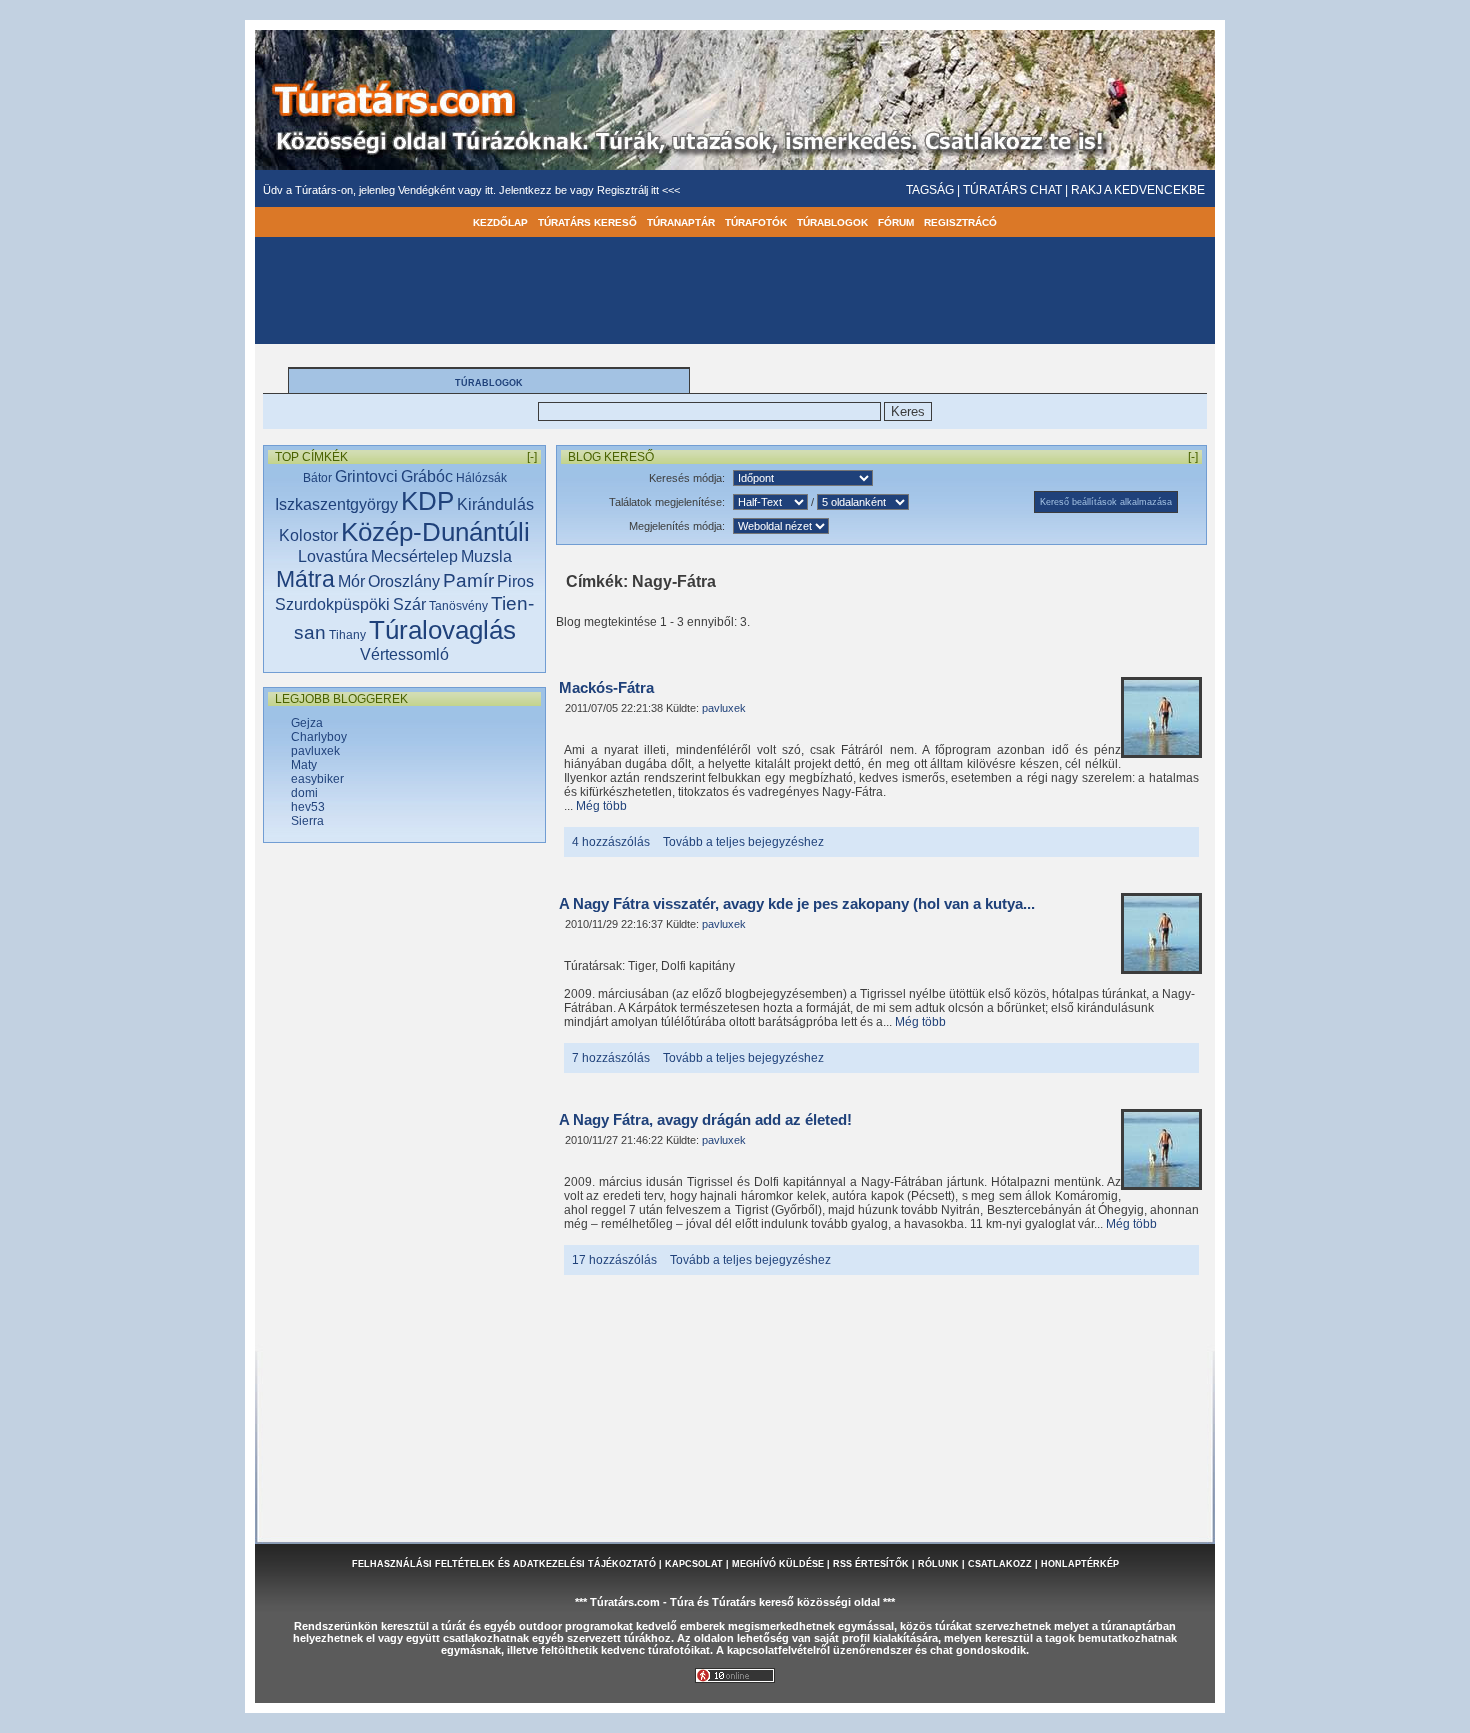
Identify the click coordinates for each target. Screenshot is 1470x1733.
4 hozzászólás (611, 842)
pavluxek (315, 751)
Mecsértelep (414, 556)
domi (304, 793)
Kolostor (308, 535)
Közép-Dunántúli (435, 532)
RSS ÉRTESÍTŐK (871, 1564)
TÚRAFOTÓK (756, 222)
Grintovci (366, 476)
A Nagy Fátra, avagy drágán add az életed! (705, 1120)
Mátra (305, 579)
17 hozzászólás (614, 1260)
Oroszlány (404, 581)
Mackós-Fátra (606, 688)
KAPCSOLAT (694, 1564)
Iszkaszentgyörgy (336, 504)
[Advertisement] (405, 1171)
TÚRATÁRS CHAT (1012, 190)
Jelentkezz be (534, 190)
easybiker (317, 779)
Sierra (307, 821)
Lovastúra (333, 556)
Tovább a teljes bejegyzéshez (743, 842)
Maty (304, 765)
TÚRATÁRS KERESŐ (587, 222)
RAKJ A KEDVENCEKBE (1138, 190)
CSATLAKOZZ (1000, 1564)
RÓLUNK (938, 1564)
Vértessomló (404, 654)
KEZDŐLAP (500, 222)
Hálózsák (481, 478)
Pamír (468, 580)
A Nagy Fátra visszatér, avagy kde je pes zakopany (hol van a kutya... (797, 904)
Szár (409, 604)
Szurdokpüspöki (332, 604)
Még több (601, 806)
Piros (515, 581)
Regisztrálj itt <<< (638, 190)
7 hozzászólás (611, 1058)
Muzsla (486, 556)
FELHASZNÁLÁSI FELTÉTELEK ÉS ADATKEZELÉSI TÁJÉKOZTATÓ (504, 1564)
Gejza (307, 723)
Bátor (317, 478)
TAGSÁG (930, 190)
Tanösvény (458, 606)
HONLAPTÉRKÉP (1080, 1564)
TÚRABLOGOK (832, 222)
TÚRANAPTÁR (681, 222)
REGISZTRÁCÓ (960, 222)
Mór (351, 581)
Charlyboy (319, 737)
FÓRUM (896, 222)
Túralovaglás (442, 630)
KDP (427, 501)
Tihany (347, 635)
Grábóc (427, 476)
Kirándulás (495, 504)
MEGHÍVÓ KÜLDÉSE (778, 1564)
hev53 (308, 807)
